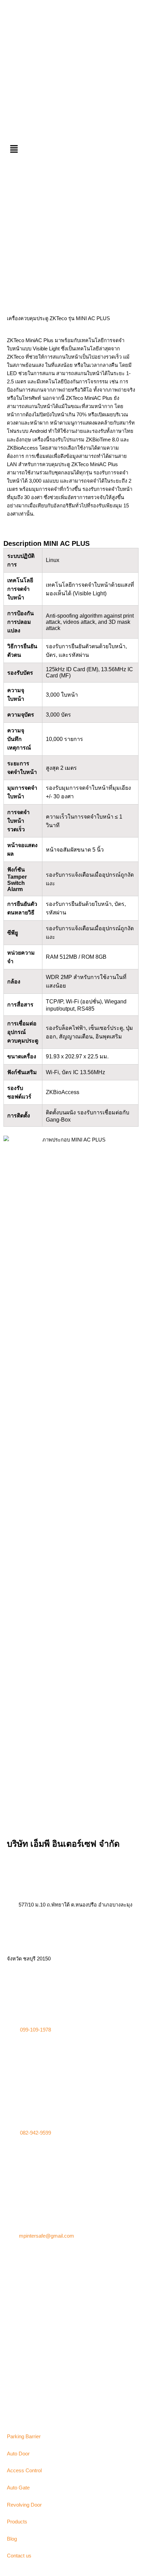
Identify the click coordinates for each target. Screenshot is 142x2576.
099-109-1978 (35, 2030)
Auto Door (18, 2454)
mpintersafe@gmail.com (47, 2236)
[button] (71, 149)
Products (17, 2522)
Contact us (19, 2556)
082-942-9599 (35, 2133)
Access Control (24, 2471)
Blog (12, 2539)
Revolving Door (24, 2505)
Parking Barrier (24, 2437)
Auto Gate (18, 2488)
